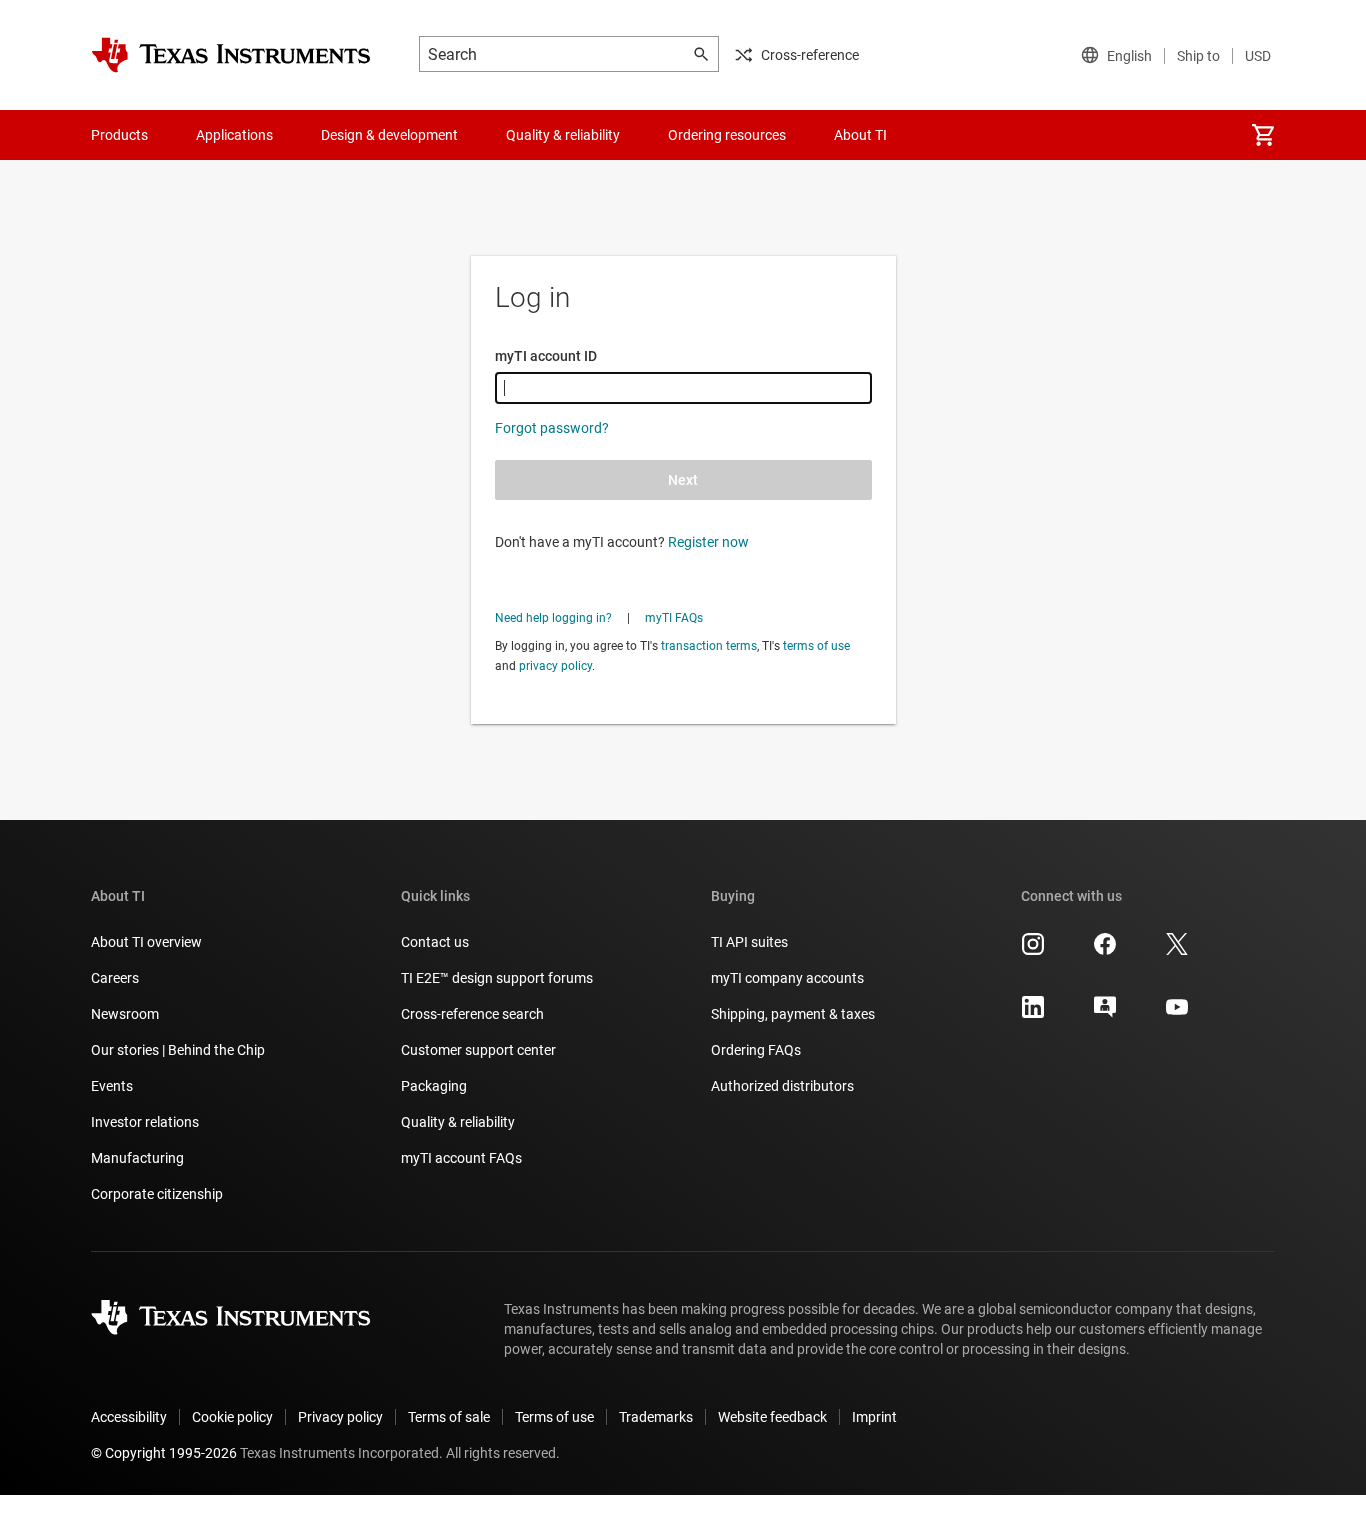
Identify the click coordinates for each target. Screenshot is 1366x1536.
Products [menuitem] (119, 135)
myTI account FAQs (461, 1158)
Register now (708, 542)
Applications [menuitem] (234, 135)
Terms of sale (449, 1417)
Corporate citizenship (157, 1194)
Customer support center (478, 1050)
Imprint (874, 1417)
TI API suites (749, 942)
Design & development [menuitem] (389, 135)
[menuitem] (1263, 135)
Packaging (434, 1086)
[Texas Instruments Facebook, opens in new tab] (1105, 951)
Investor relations (145, 1122)
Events (112, 1086)
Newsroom (125, 1014)
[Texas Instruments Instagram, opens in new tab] (1033, 951)
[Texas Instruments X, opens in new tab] (1177, 951)
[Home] (231, 55)
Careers (115, 978)
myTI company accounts (787, 978)
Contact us (435, 942)
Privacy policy (340, 1417)
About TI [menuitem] (860, 135)
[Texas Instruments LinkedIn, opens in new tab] (1033, 1014)
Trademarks (656, 1417)
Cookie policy (232, 1417)
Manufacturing (137, 1158)
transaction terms (709, 646)
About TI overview (146, 942)
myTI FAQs (674, 618)
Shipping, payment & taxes (793, 1014)
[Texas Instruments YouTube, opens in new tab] (1177, 1014)
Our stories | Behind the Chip (178, 1050)
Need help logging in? (553, 618)
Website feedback (772, 1417)
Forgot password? (552, 428)
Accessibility (129, 1417)
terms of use (816, 646)
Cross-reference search (472, 1014)
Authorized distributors (782, 1086)
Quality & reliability (458, 1122)
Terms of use (554, 1417)
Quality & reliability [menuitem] (563, 135)
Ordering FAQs (756, 1050)
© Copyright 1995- (164, 1453)
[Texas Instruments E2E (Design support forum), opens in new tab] (1105, 1014)
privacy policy (555, 666)
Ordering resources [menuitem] (727, 135)
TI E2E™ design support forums (497, 978)
